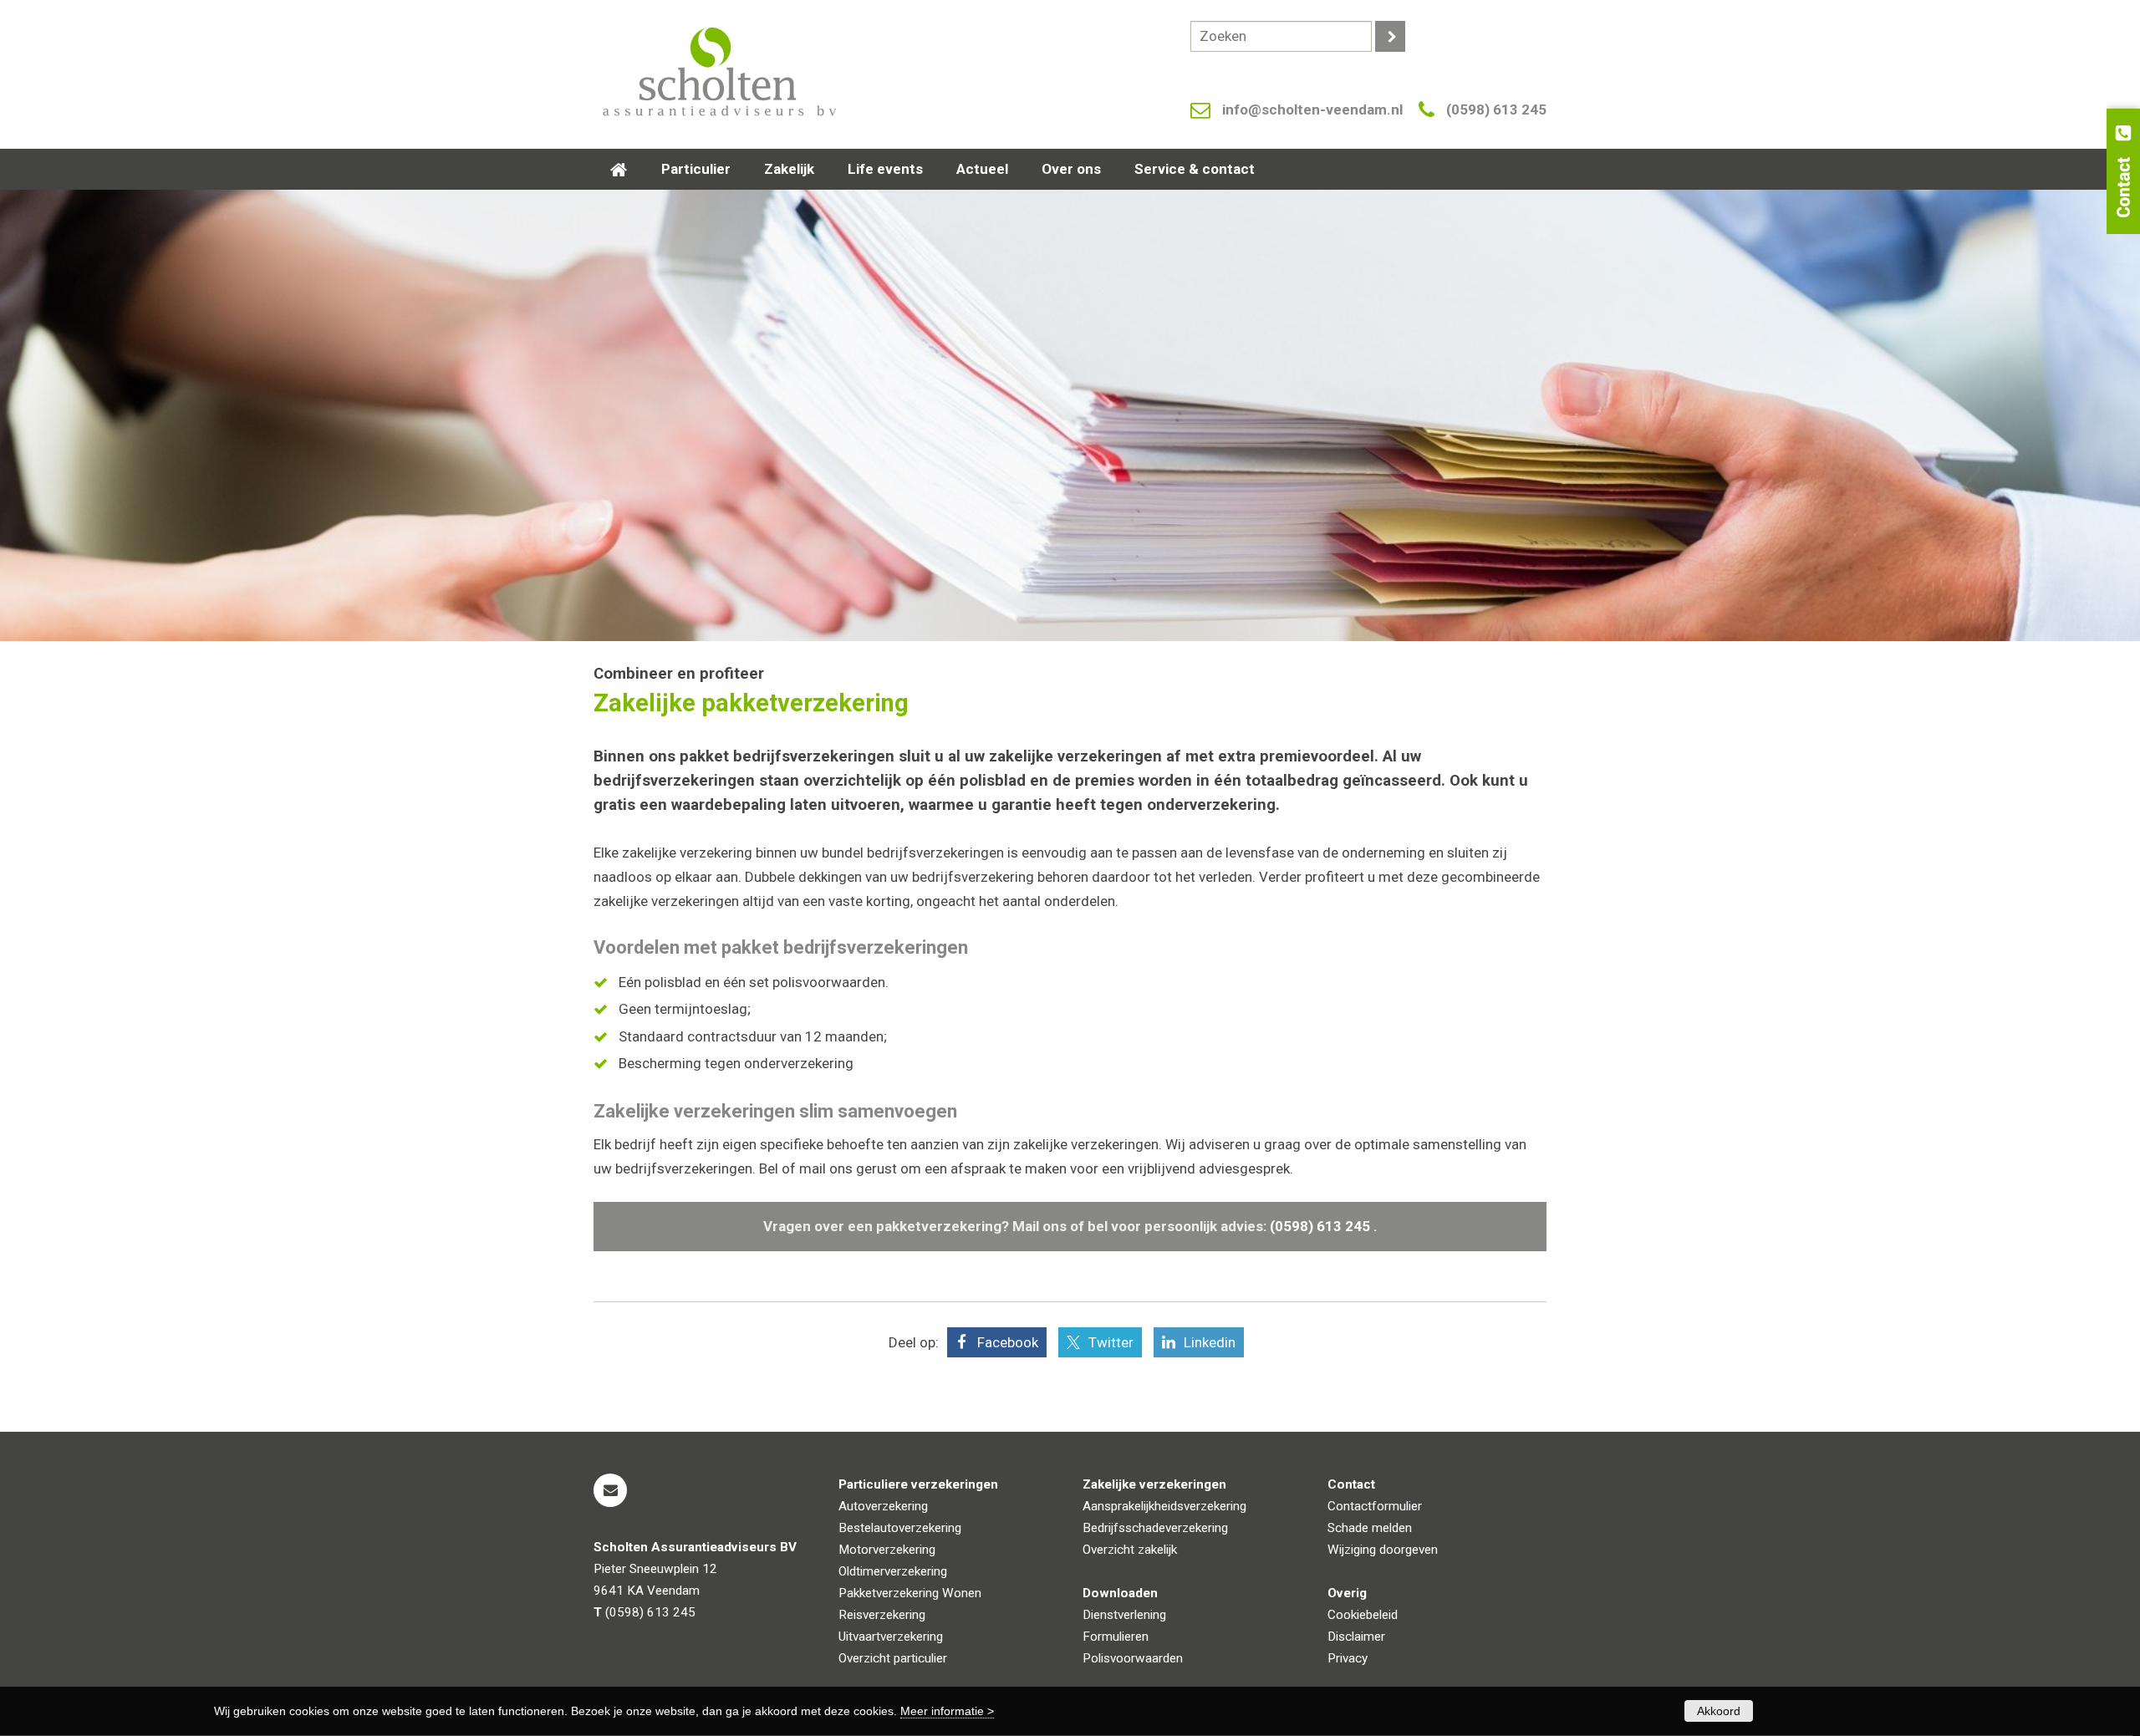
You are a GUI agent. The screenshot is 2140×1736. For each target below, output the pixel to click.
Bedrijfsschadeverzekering (1155, 1528)
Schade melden (1370, 1528)
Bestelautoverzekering (900, 1528)
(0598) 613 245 (1496, 109)
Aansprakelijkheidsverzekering (1164, 1506)
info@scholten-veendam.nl (1312, 109)
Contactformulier (1375, 1506)
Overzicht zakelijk (1130, 1550)
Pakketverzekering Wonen (910, 1593)
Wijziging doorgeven (1383, 1550)
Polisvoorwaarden (1133, 1658)
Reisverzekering (882, 1615)
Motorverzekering (887, 1550)
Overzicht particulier (893, 1658)
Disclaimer (1356, 1637)
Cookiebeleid (1363, 1615)
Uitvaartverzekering (891, 1637)
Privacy (1348, 1658)
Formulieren (1116, 1637)
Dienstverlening (1124, 1615)
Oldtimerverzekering (893, 1571)
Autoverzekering (883, 1506)
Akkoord (1719, 1711)
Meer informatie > (947, 1711)
